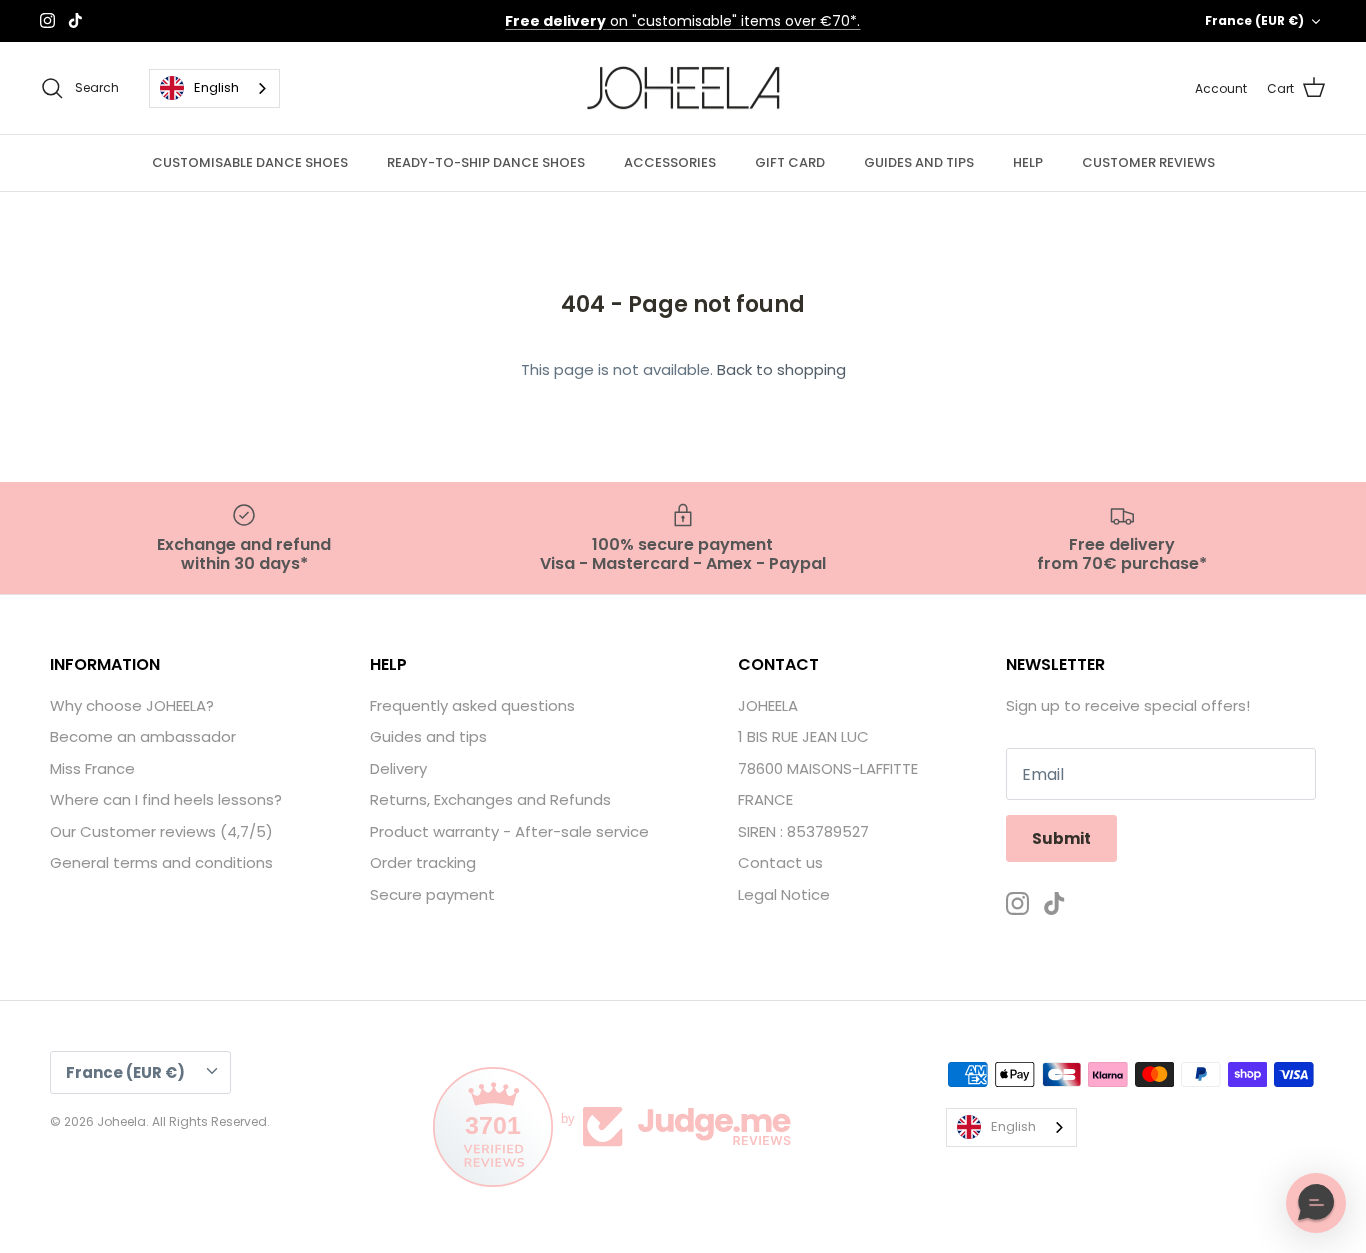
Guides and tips (428, 736)
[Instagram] (47, 20)
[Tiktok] (75, 20)
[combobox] (214, 88)
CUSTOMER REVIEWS (1148, 162)
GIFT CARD (790, 162)
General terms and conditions (161, 862)
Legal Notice (784, 894)
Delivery (398, 768)
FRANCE (765, 799)
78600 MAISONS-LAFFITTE (828, 768)
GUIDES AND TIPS (919, 162)
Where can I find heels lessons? (166, 799)
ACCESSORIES (670, 162)
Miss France (92, 768)
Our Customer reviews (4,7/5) (161, 831)
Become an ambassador (143, 736)
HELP (1028, 162)
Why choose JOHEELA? (132, 705)
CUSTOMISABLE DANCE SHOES (250, 162)
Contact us (780, 862)
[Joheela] (683, 88)
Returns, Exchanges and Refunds (490, 799)
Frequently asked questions (472, 705)
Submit (1061, 838)
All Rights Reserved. (211, 1121)
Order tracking (423, 862)
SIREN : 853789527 (803, 831)
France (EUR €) (1254, 20)
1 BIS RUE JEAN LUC (803, 736)
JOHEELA (768, 705)
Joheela (121, 1121)
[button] (1316, 1203)
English (216, 87)
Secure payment (432, 894)
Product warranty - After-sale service (509, 831)
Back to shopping (781, 369)
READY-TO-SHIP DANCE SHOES (486, 162)
